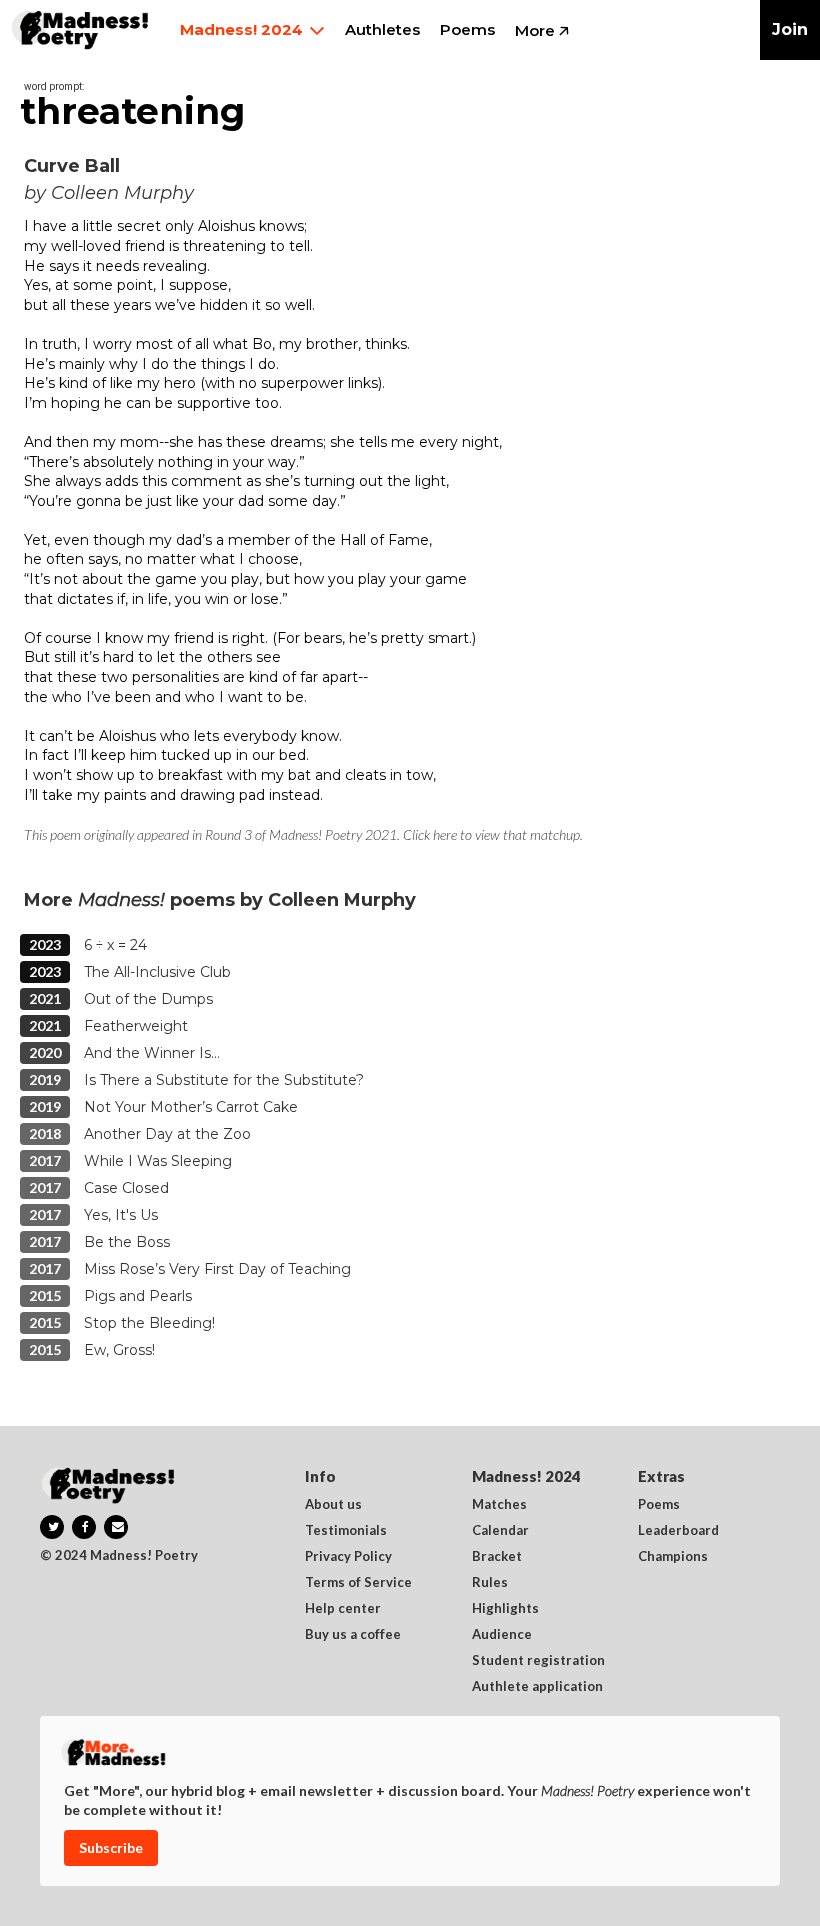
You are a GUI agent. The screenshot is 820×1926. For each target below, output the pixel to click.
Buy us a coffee (353, 1635)
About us (333, 1505)
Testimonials (346, 1531)
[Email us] (116, 1527)
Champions (673, 1557)
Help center (343, 1609)
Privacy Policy (348, 1557)
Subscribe (111, 1847)
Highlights (505, 1609)
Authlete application (537, 1687)
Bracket (497, 1557)
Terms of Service (358, 1583)
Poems (659, 1505)
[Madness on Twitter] (52, 1527)
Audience (502, 1635)
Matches (499, 1505)
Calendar (500, 1531)
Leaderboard (678, 1531)
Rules (490, 1583)
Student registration (538, 1661)
